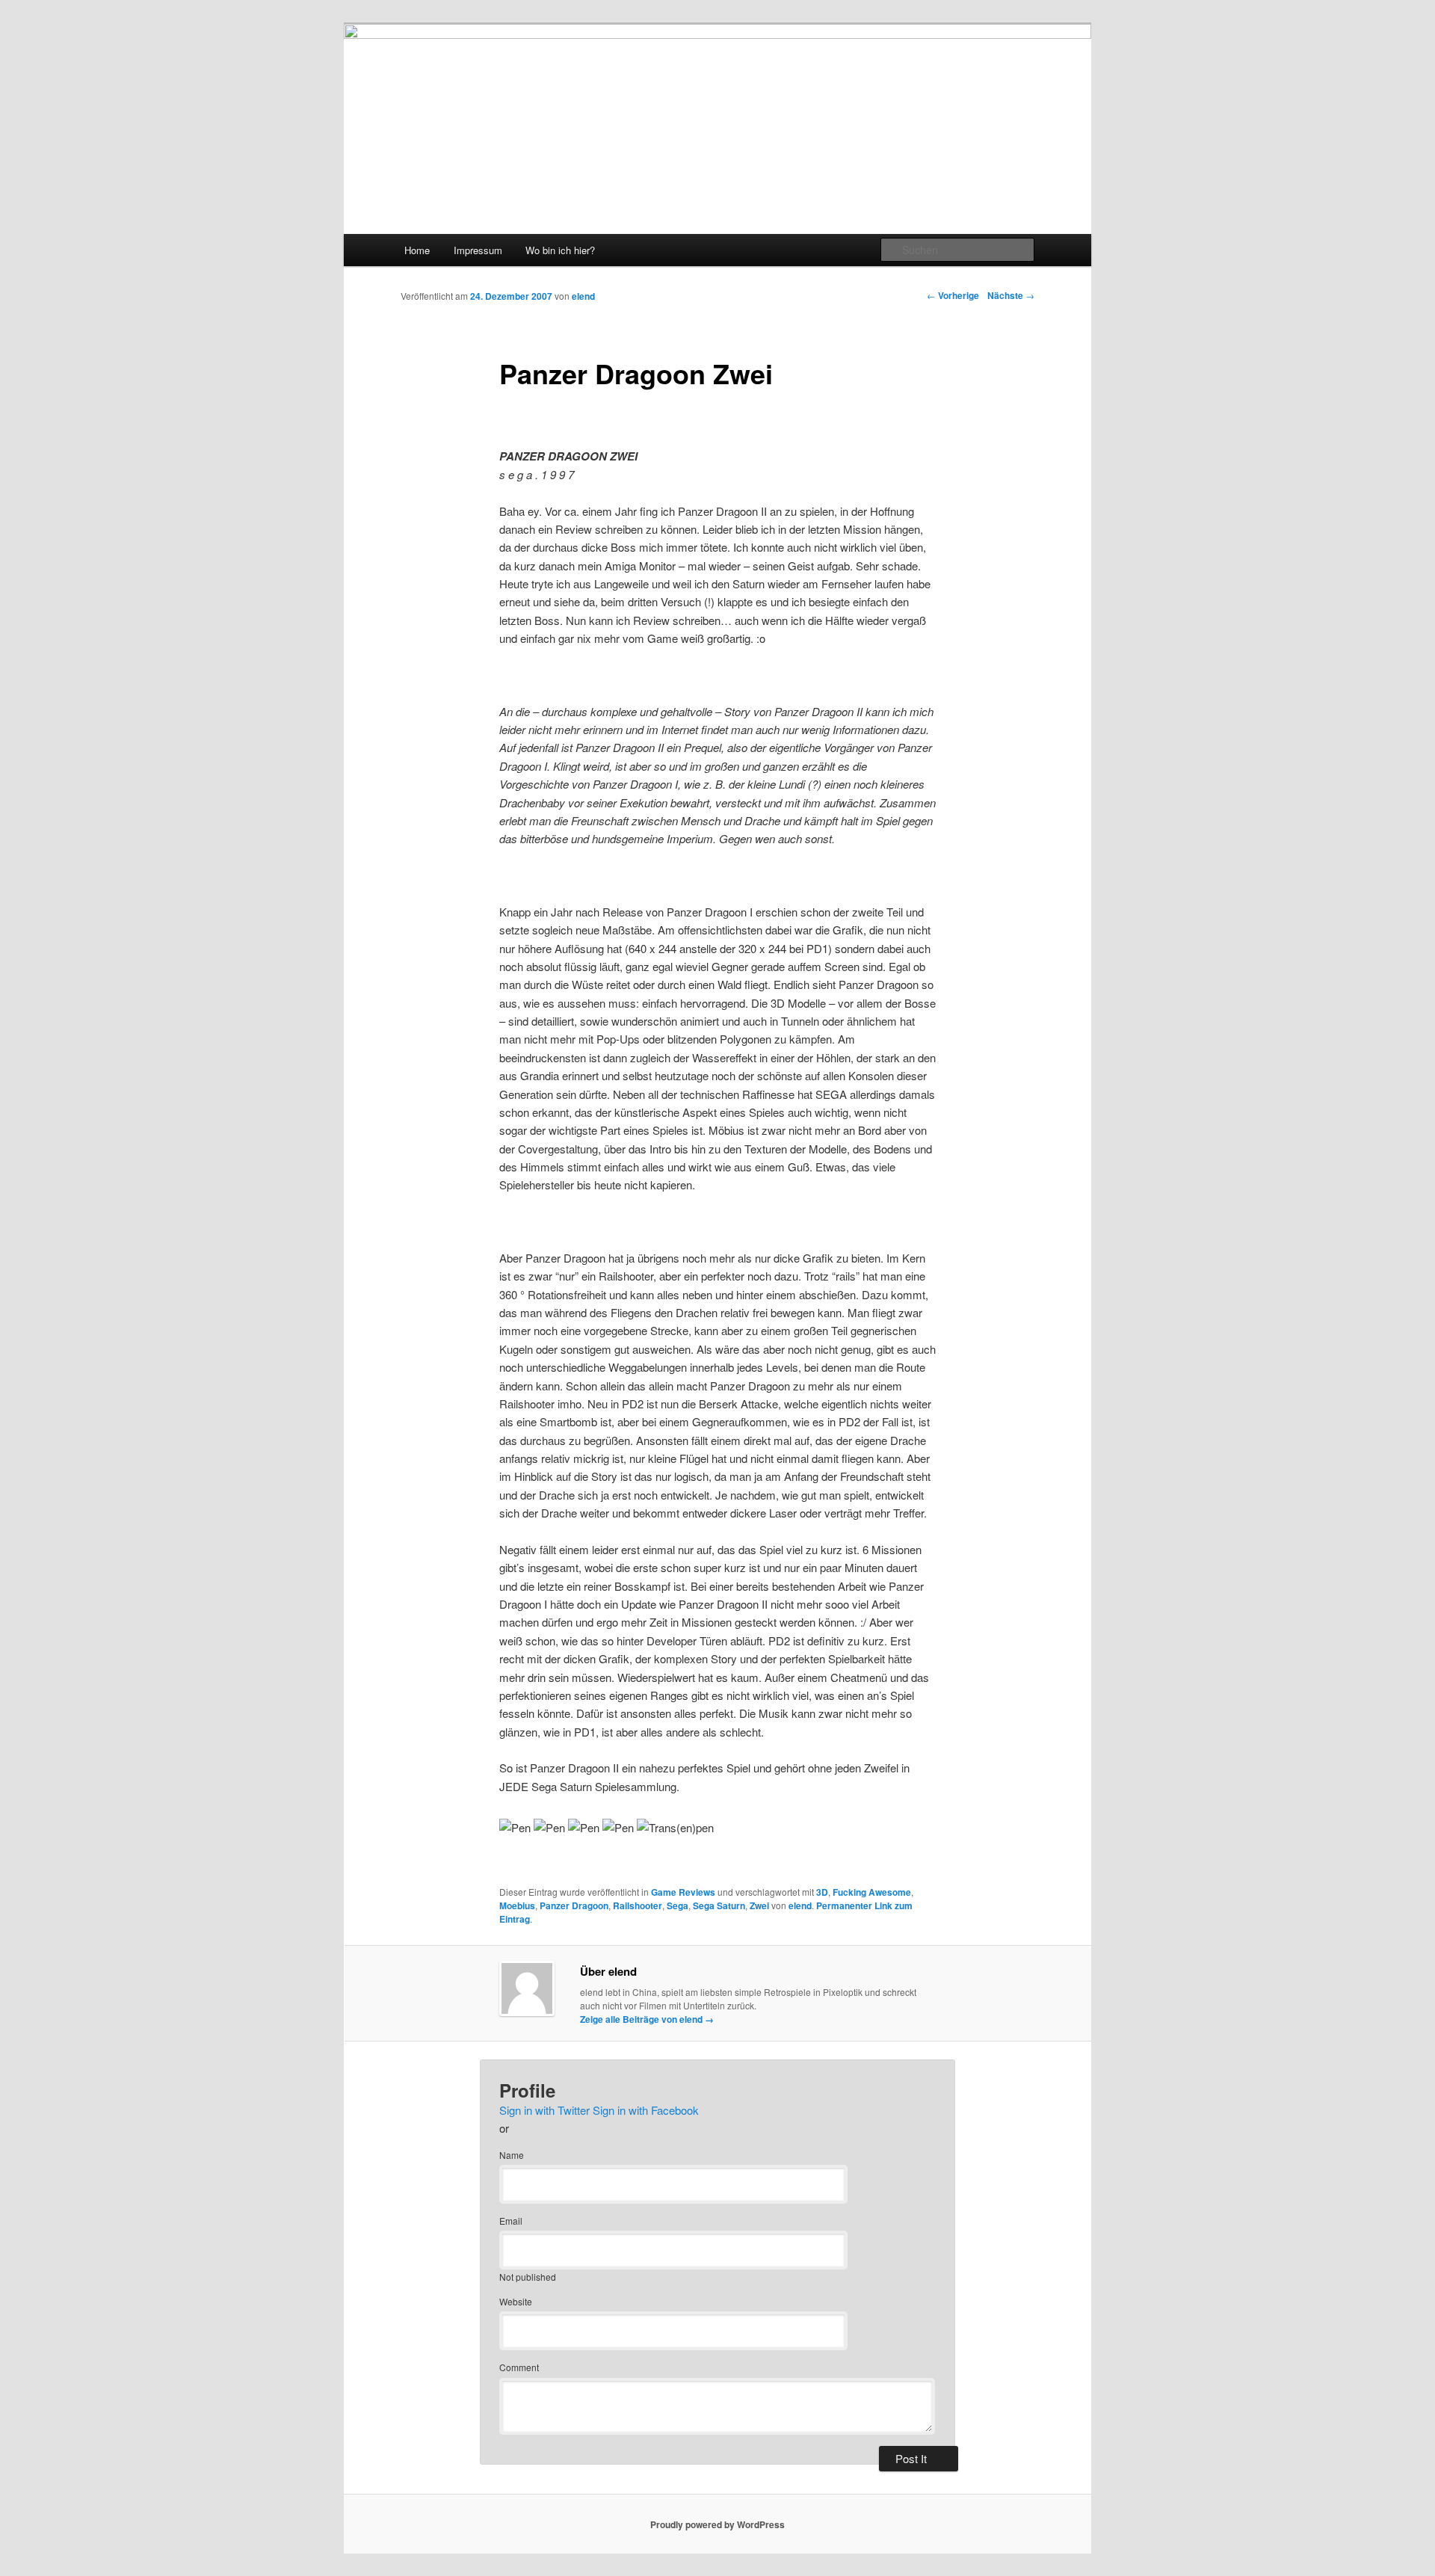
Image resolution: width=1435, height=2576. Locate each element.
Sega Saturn (719, 1905)
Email (511, 2221)
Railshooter (638, 1905)
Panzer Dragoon (574, 1905)
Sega (678, 1905)
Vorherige (953, 295)
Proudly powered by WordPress (717, 2524)
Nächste (1011, 295)
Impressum (478, 250)
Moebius (517, 1905)
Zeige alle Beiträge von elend (647, 2019)
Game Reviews (683, 1892)
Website (516, 2301)
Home (417, 250)
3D (822, 1892)
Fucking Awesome (872, 1892)
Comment (519, 2367)
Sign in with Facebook (646, 2110)
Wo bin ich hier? (560, 250)
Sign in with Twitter (544, 2110)
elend (583, 296)
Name (512, 2155)
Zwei (759, 1905)
